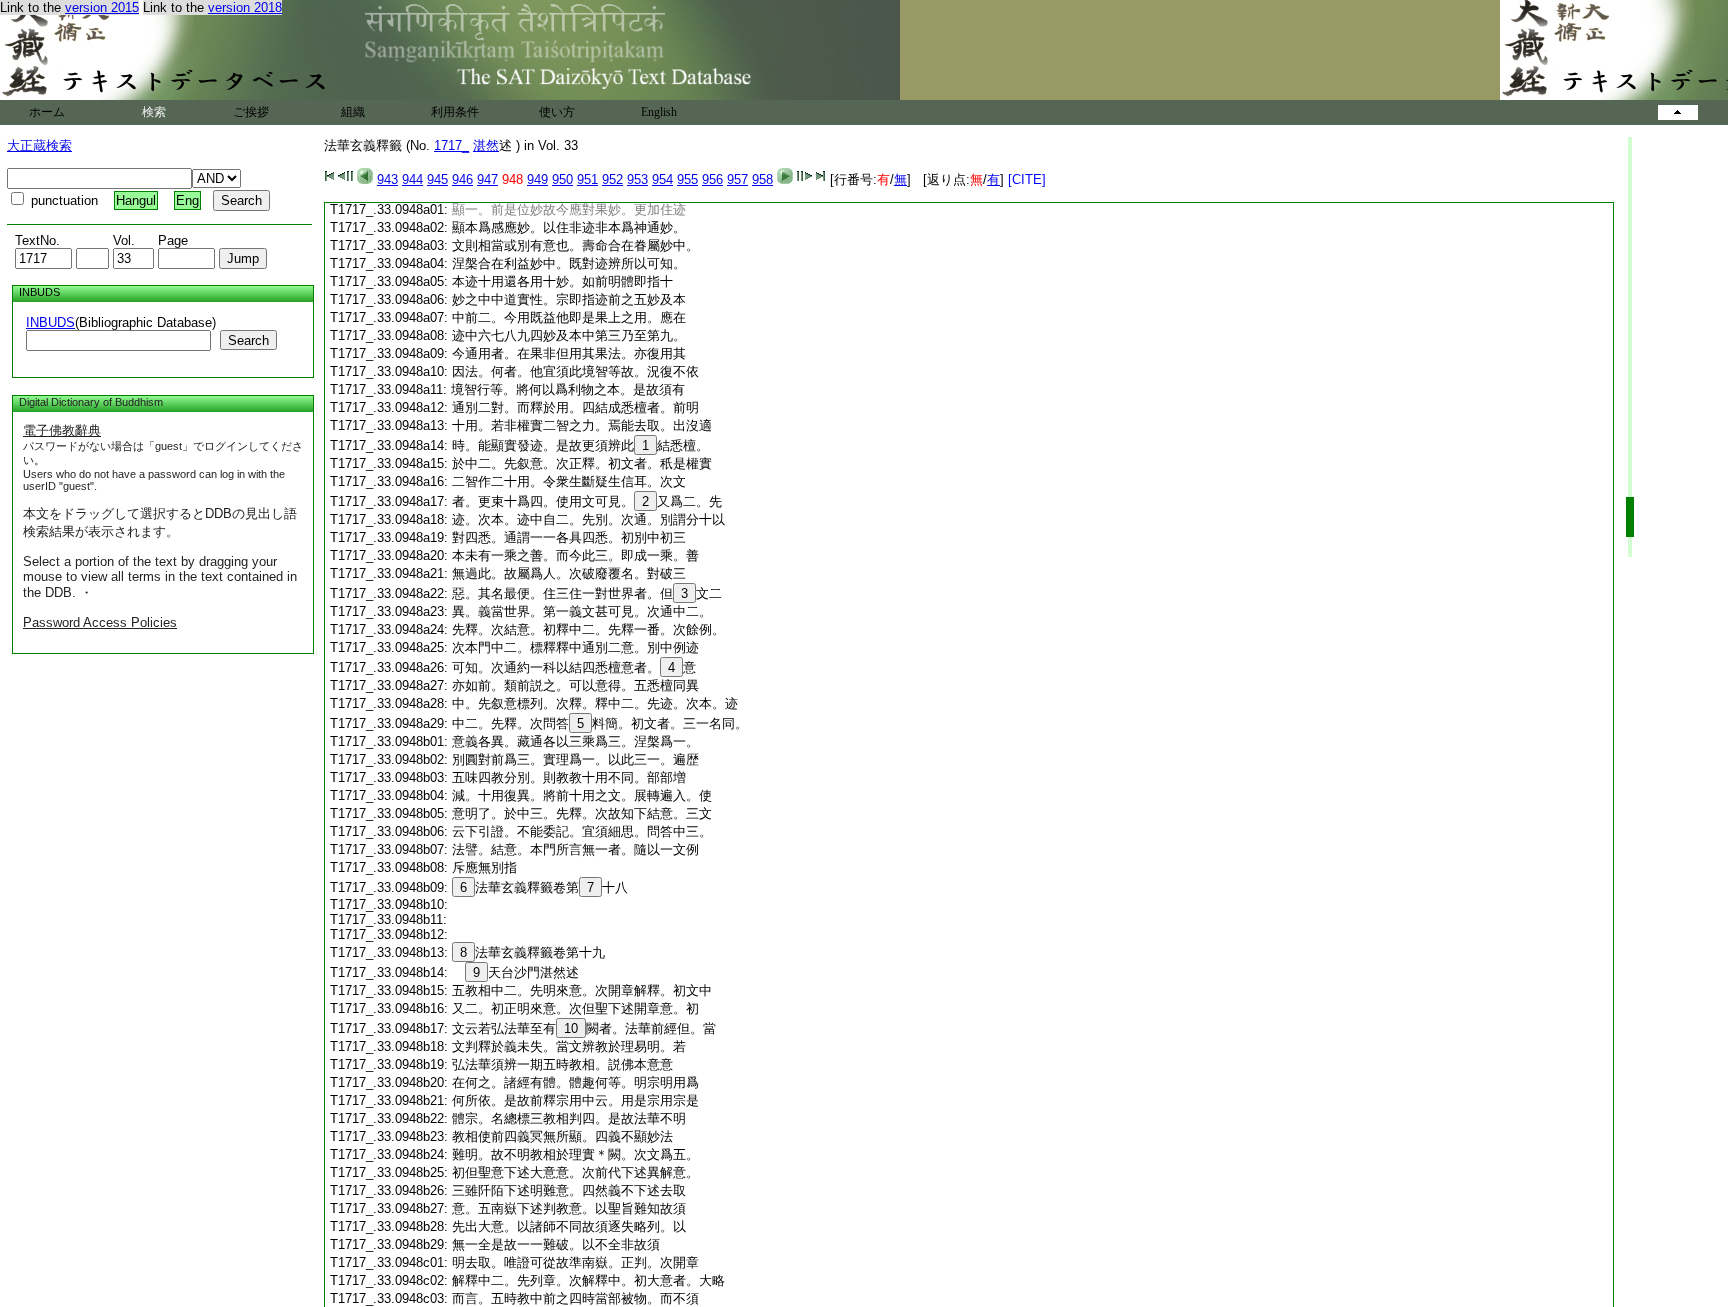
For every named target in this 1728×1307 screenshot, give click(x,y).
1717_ (451, 145)
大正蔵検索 (39, 145)
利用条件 (455, 112)
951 (587, 179)
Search (248, 340)
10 (571, 1028)
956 (712, 179)
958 (762, 179)
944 (412, 179)
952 (612, 179)
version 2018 (245, 7)
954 (662, 179)
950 (562, 179)
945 (437, 179)
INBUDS (50, 322)
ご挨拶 (251, 112)
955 (687, 179)
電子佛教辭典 (62, 430)
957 (737, 179)
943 (387, 179)
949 (537, 179)
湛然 (486, 145)
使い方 (557, 112)
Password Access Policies (100, 622)
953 (637, 179)
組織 (353, 112)
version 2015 (102, 7)
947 (487, 179)
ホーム (47, 112)
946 (462, 179)
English (659, 112)
